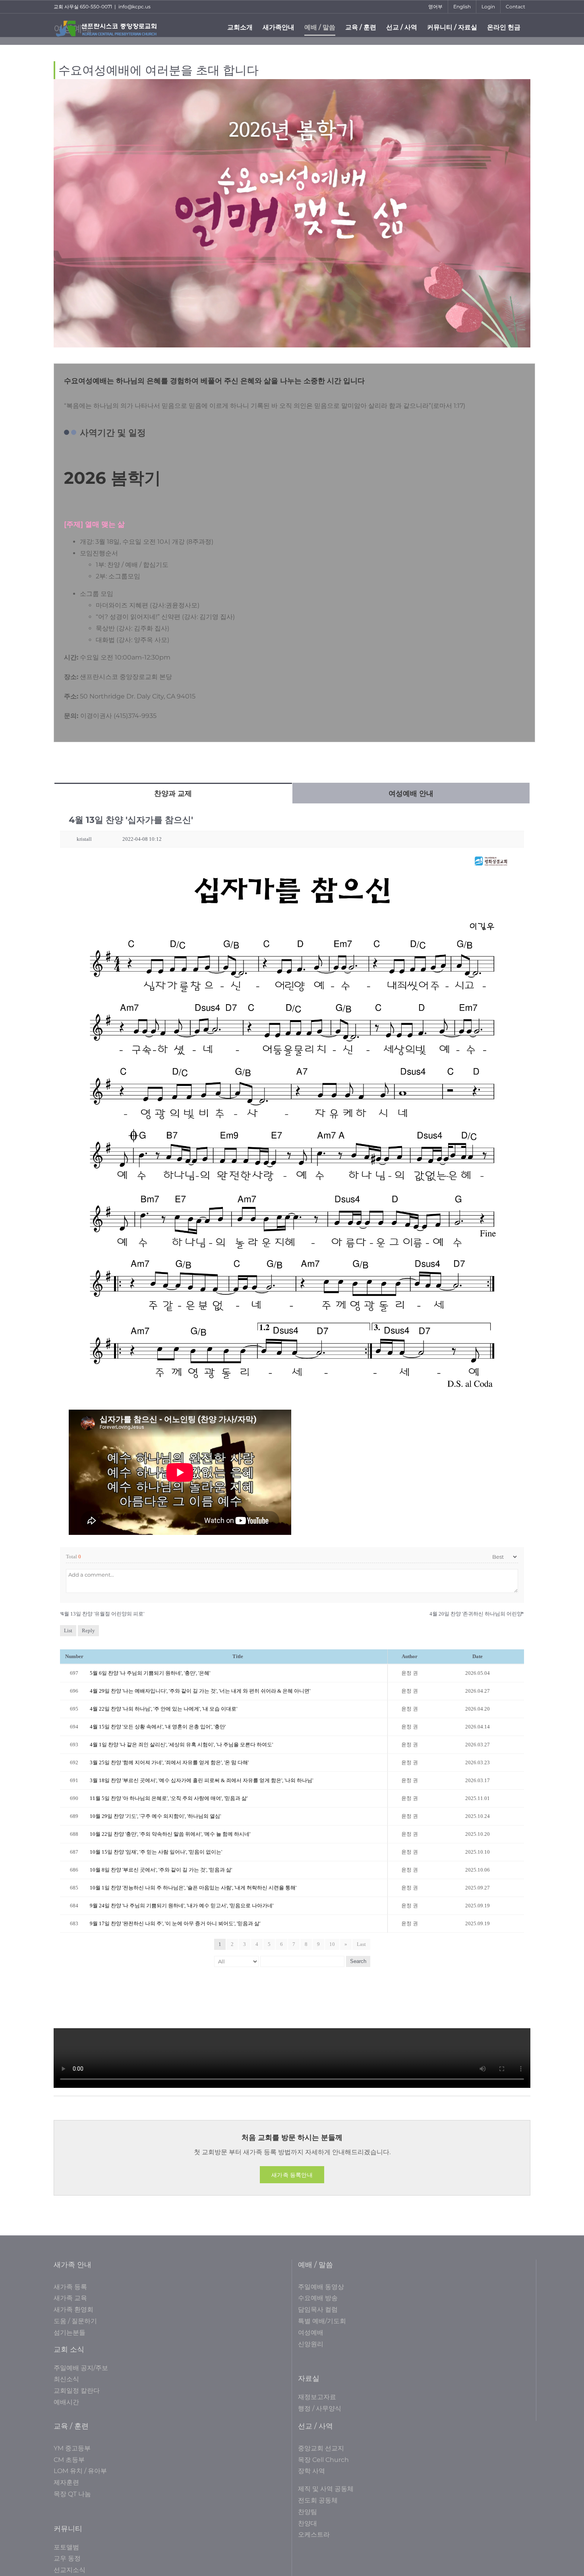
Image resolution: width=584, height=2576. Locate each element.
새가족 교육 (70, 2298)
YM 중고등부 (72, 2448)
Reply (88, 1630)
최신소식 (66, 2379)
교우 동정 (67, 2558)
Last (361, 1944)
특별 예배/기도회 (322, 2321)
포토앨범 (66, 2547)
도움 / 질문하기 (75, 2321)
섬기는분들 (70, 2333)
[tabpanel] (292, 1392)
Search (358, 1961)
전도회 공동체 (318, 2500)
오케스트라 (314, 2534)
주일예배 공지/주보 (81, 2368)
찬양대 (307, 2523)
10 (332, 1944)
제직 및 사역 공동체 (326, 2489)
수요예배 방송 (318, 2298)
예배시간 (66, 2402)
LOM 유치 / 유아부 (80, 2471)
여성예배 (311, 2333)
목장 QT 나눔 (72, 2494)
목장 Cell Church (323, 2460)
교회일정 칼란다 (77, 2391)
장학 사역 (311, 2471)
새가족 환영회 (73, 2309)
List (68, 1630)
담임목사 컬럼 (318, 2309)
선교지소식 (70, 2570)
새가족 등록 (70, 2287)
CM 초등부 (69, 2460)
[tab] (173, 793)
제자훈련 (66, 2482)
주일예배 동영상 (321, 2287)
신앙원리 (311, 2344)
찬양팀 (307, 2512)
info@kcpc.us (134, 7)
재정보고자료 (317, 2397)
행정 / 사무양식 (320, 2408)
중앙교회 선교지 (321, 2448)
